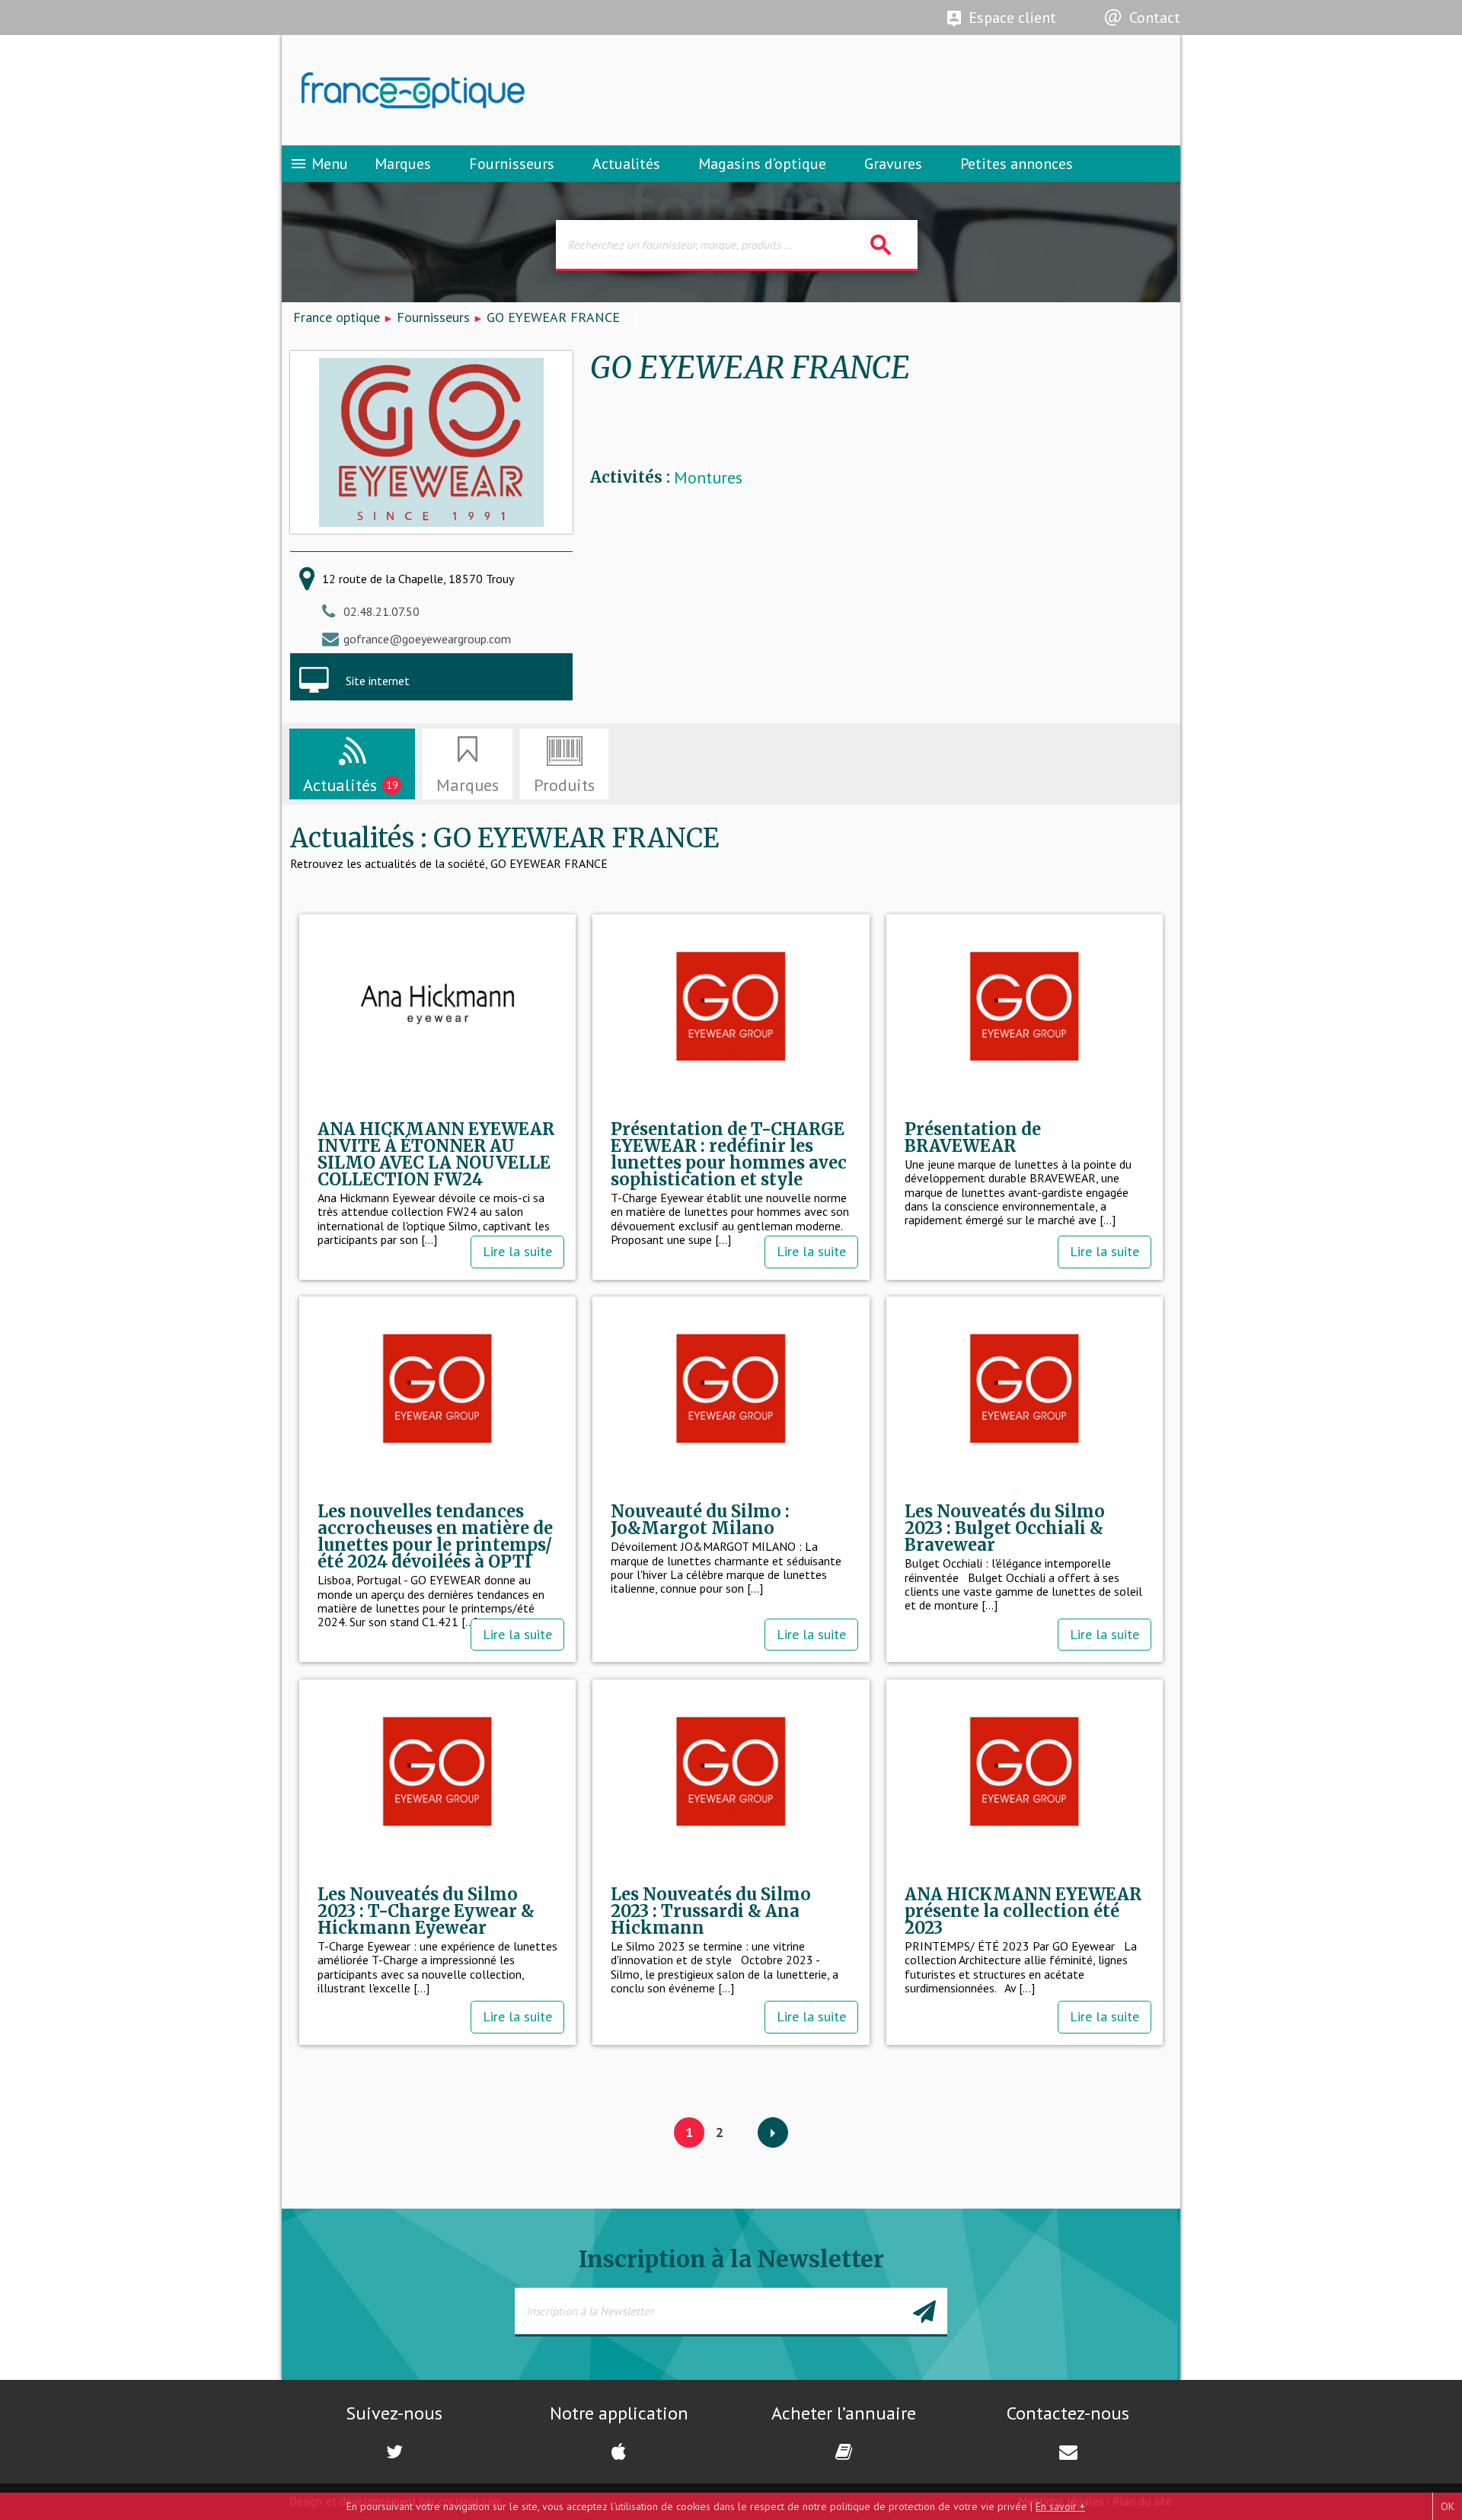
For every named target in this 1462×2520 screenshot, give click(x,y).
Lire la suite (517, 1251)
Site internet (378, 681)
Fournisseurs (512, 164)
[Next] (773, 2133)
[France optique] (506, 91)
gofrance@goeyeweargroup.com (427, 639)
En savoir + (1060, 2506)
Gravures (893, 164)
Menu (319, 164)
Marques (403, 164)
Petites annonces (1017, 164)
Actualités (626, 164)
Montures (708, 478)
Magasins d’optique (762, 164)
